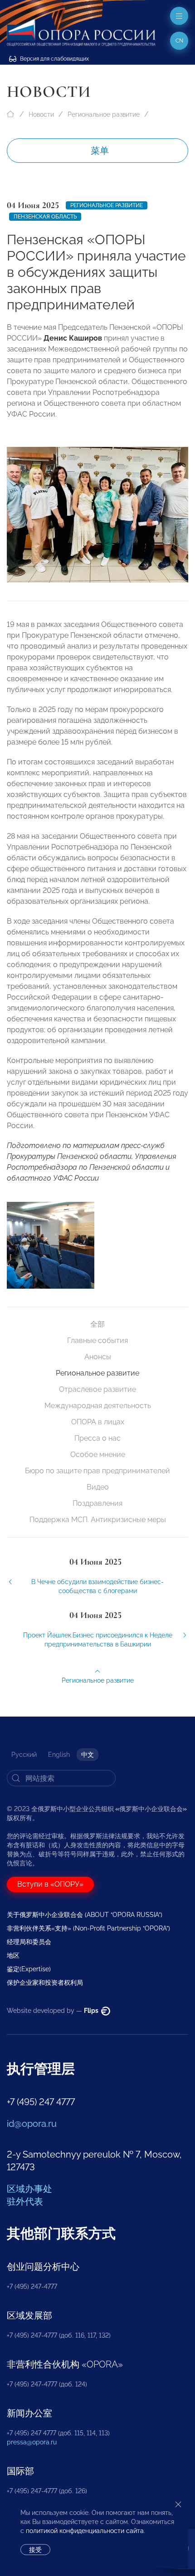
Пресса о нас (97, 1438)
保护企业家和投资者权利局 (45, 1983)
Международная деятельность (98, 1406)
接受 (35, 2550)
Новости (41, 114)
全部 (97, 1324)
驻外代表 (25, 2201)
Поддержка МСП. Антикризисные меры (98, 1520)
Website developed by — (53, 2011)
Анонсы (98, 1357)
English (59, 1755)
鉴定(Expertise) (29, 1969)
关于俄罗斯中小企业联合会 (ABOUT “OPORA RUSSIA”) (85, 1915)
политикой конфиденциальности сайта (85, 2531)
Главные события (97, 1340)
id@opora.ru (32, 2124)
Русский (24, 1755)
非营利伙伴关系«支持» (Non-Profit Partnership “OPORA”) (88, 1928)
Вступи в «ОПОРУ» (50, 1884)
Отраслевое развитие (97, 1389)
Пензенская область (45, 217)
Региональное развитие (104, 114)
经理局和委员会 (29, 1942)
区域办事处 (29, 2189)
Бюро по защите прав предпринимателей (97, 1471)
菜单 (100, 151)
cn (179, 41)
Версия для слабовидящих (54, 59)
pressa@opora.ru (32, 2442)
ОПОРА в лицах (98, 1422)
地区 (13, 1955)
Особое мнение (98, 1454)
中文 (88, 1755)
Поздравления (97, 1503)
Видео (98, 1487)
